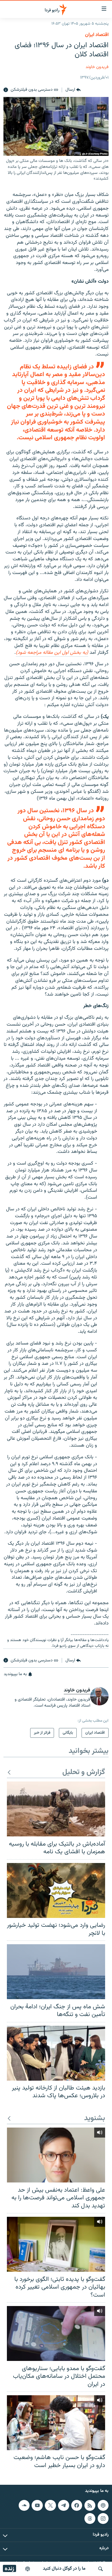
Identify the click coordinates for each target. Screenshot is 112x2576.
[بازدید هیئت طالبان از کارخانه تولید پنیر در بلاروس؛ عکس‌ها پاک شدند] (56, 2053)
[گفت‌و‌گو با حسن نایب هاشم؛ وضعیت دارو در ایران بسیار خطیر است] (56, 2423)
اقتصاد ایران (97, 35)
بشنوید (95, 2119)
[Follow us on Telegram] (63, 2505)
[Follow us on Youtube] (37, 2505)
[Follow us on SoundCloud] (24, 2505)
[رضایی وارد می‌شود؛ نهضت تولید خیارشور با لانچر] (56, 1890)
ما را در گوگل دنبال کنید (64, 2569)
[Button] (73, 90)
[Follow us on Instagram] (103, 2518)
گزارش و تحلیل (84, 1772)
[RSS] (90, 2505)
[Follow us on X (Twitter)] (50, 2505)
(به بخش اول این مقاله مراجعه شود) (52, 653)
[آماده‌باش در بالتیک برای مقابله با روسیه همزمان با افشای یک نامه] (56, 1809)
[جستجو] (101, 2569)
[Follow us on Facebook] (77, 2505)
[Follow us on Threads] (90, 2518)
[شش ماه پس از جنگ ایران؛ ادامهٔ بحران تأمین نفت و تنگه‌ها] (56, 1972)
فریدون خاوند (97, 67)
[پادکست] (28, 2569)
